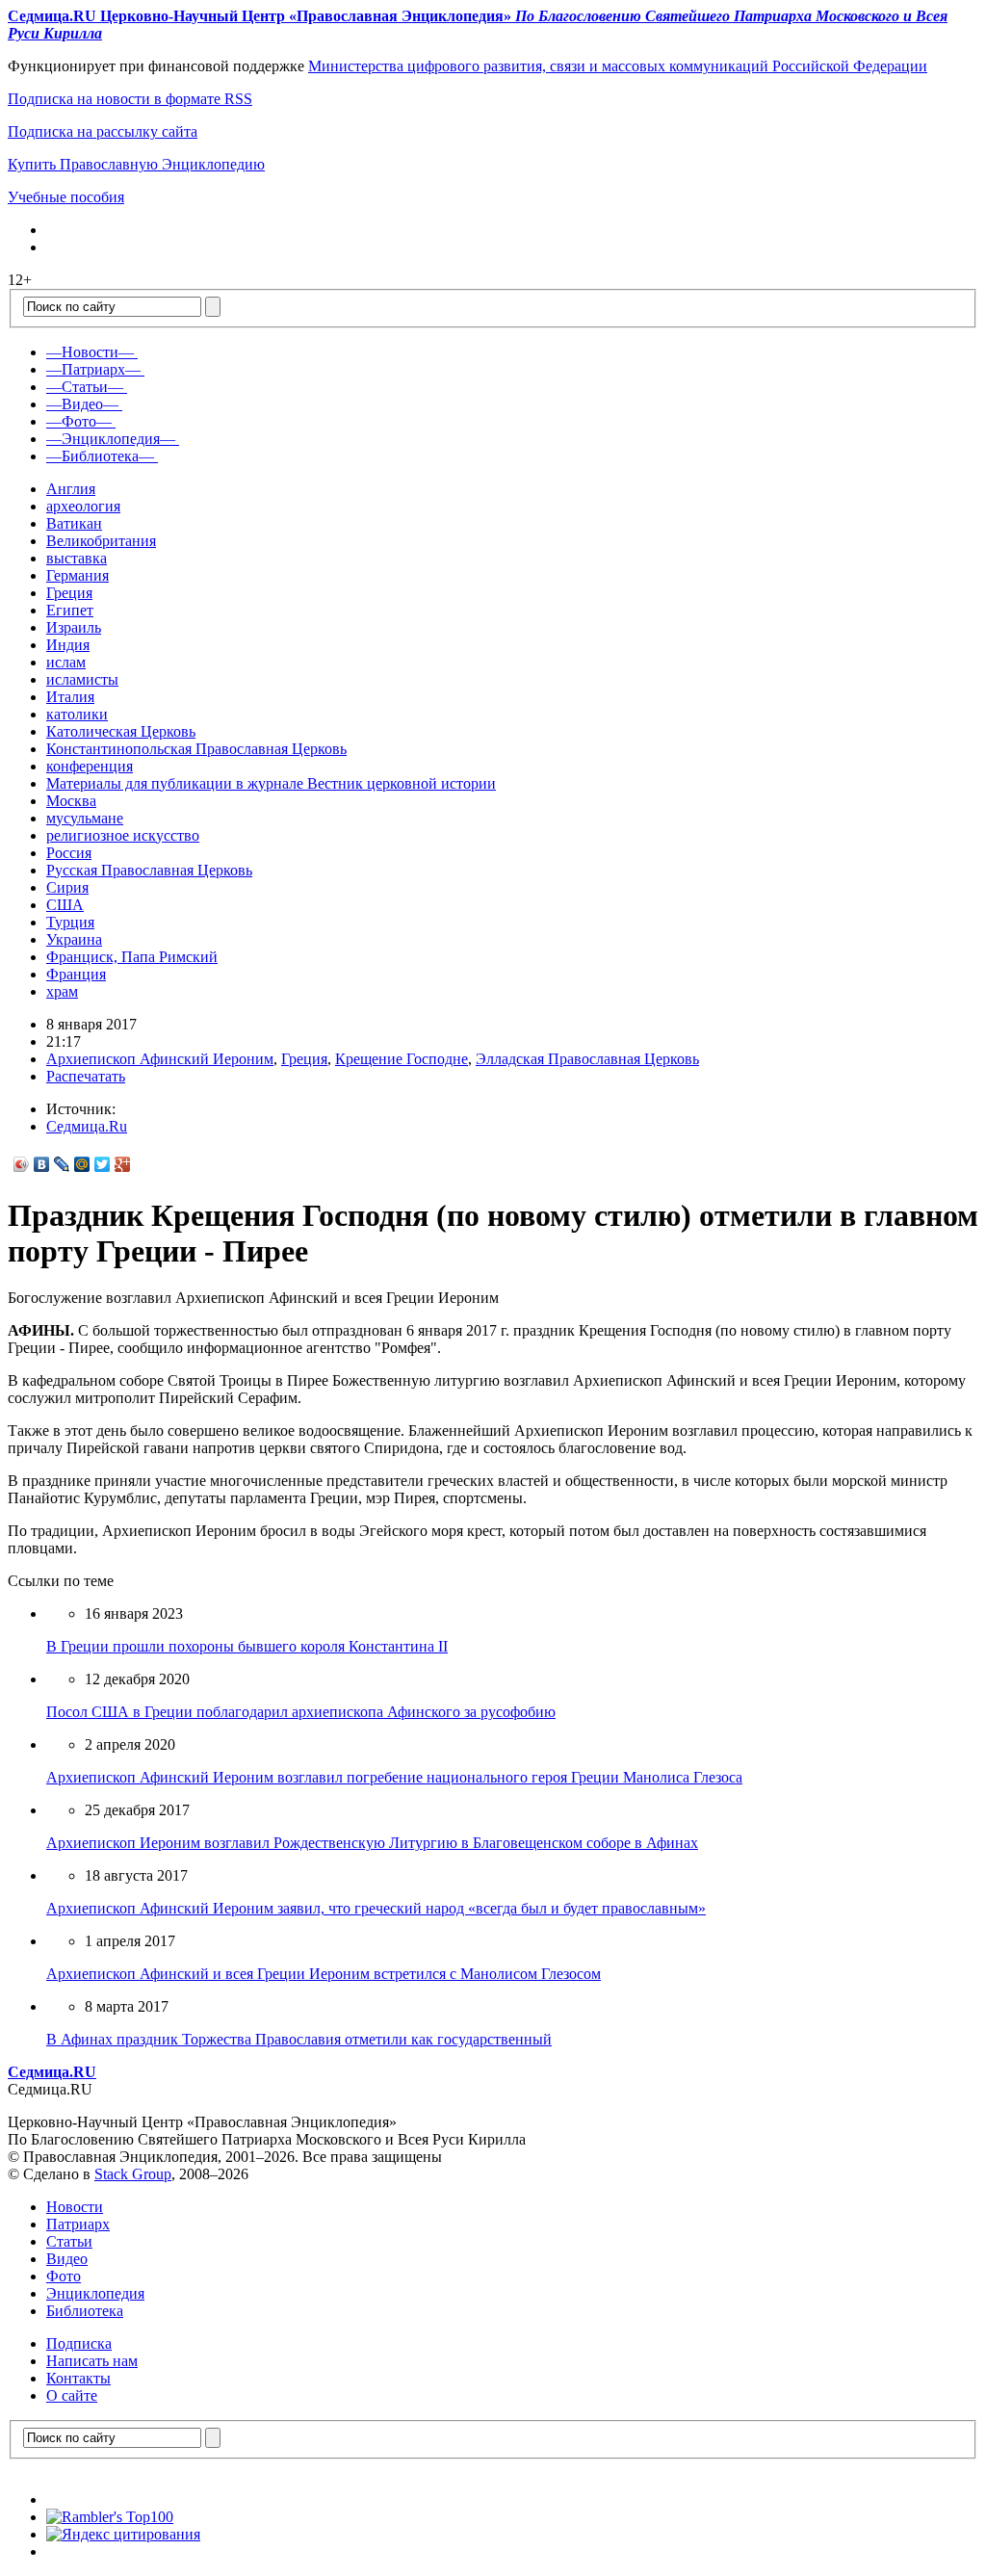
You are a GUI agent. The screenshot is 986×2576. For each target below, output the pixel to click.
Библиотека (85, 2311)
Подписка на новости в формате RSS (130, 99)
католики (77, 714)
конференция (90, 766)
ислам (66, 662)
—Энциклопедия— (111, 439)
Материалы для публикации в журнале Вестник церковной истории (271, 783)
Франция (76, 974)
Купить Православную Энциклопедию (136, 164)
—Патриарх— (93, 369)
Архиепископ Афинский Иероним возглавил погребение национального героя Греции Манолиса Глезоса (394, 1777)
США (65, 905)
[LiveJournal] (62, 1164)
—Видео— (82, 404)
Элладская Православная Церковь (587, 1059)
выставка (77, 558)
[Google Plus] (123, 1164)
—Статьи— (85, 387)
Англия (71, 489)
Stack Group (133, 2174)
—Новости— (90, 352)
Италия (70, 697)
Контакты (78, 2378)
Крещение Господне (402, 1059)
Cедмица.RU (52, 2072)
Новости (75, 2207)
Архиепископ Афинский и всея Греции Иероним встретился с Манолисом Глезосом (324, 1974)
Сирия (67, 887)
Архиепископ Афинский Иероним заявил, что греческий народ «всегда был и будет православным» (376, 1908)
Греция (69, 593)
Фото (64, 2276)
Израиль (74, 627)
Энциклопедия (95, 2293)
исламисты (82, 679)
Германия (78, 575)
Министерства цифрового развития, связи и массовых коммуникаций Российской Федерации (618, 66)
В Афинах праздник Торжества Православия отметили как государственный (299, 2039)
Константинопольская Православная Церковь (196, 749)
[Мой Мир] (82, 1164)
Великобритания (101, 541)
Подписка (79, 2343)
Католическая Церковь (121, 731)
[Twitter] (103, 1164)
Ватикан (74, 523)
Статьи (69, 2241)
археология (83, 506)
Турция (70, 922)
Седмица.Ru (87, 1126)
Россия (69, 853)
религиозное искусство (123, 835)
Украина (74, 939)
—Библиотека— (100, 456)
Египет (70, 610)
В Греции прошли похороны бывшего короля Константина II (247, 1646)
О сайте (72, 2395)
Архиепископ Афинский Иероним (160, 1059)
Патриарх (78, 2224)
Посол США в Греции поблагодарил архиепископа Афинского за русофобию (301, 1712)
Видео (67, 2259)
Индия (68, 645)
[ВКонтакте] (42, 1164)
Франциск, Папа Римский (132, 957)
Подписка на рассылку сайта (103, 131)
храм (62, 991)
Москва (71, 801)
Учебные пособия (66, 197)
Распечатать (86, 1076)
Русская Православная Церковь (149, 870)
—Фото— (79, 421)
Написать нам (92, 2361)
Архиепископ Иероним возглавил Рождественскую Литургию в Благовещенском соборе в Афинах (372, 1843)
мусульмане (85, 818)
